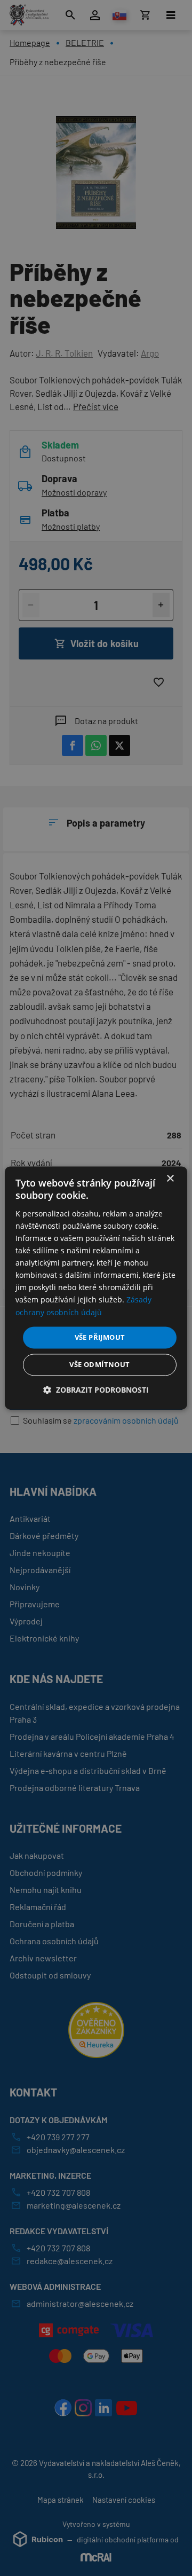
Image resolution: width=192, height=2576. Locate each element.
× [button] (170, 1179)
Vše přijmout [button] (100, 1337)
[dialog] (96, 1288)
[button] (96, 1390)
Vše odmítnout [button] (99, 1365)
